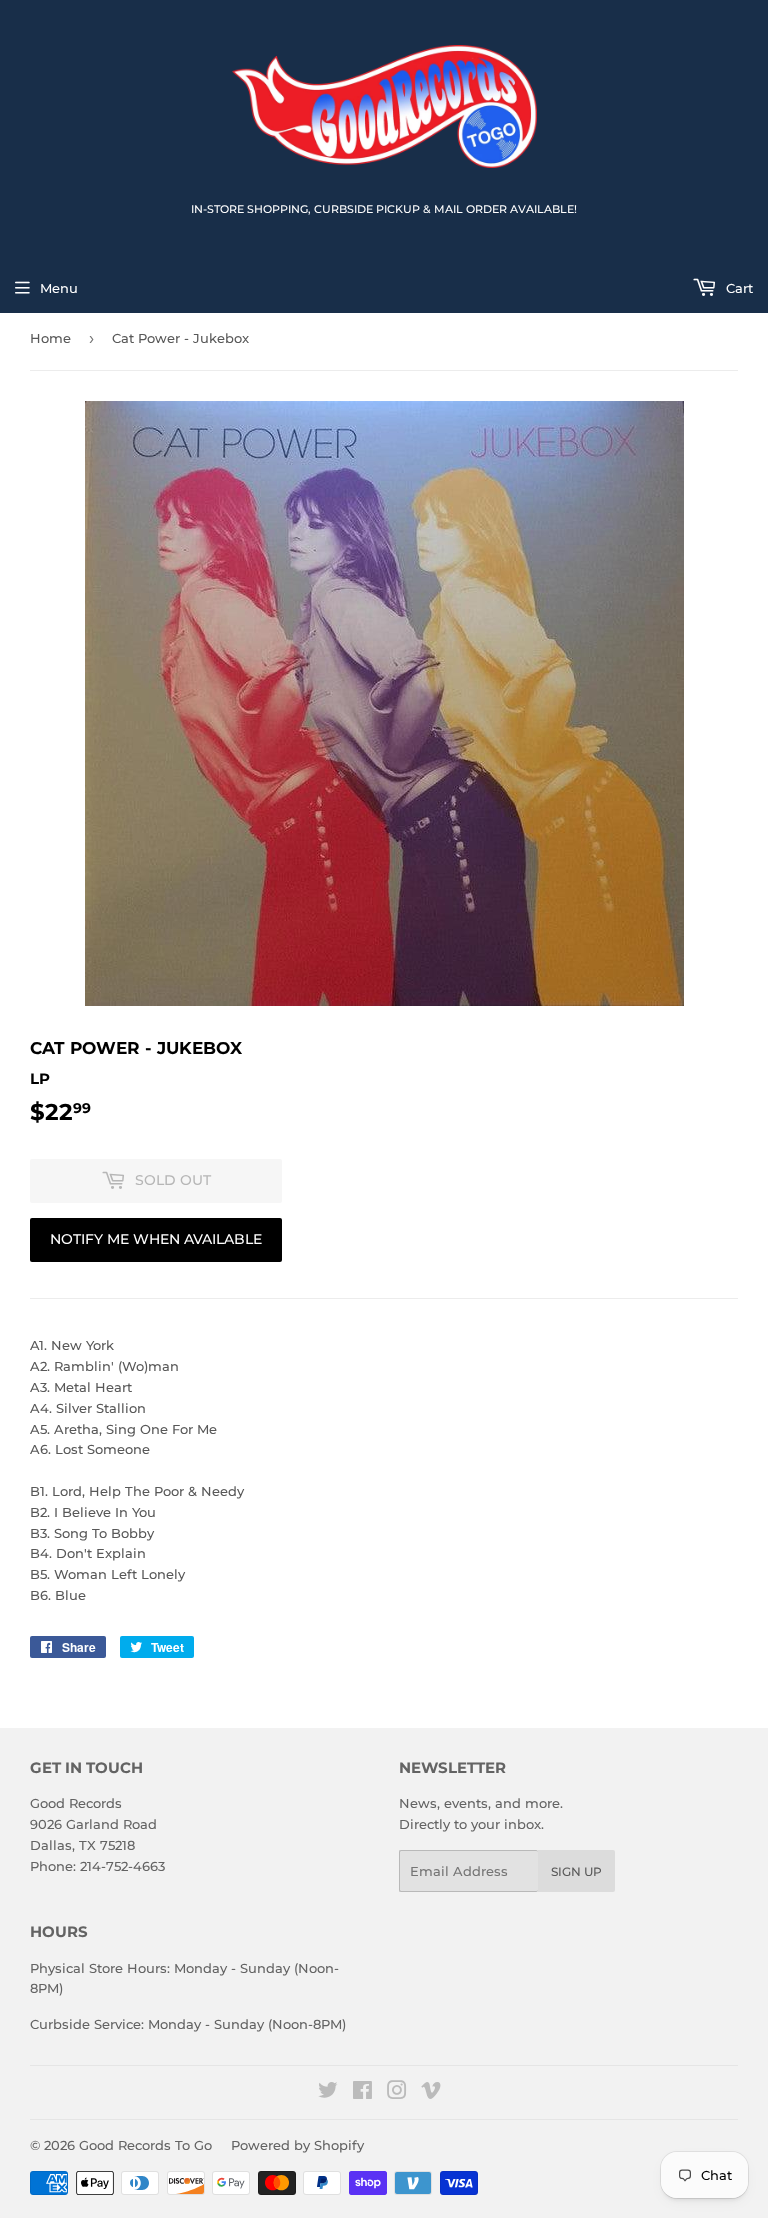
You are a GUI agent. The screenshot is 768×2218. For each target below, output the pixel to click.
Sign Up (576, 1871)
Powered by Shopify (297, 2145)
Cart (737, 288)
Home (50, 338)
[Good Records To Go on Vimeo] (431, 2093)
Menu (59, 288)
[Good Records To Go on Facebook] (362, 2093)
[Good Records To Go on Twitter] (328, 2093)
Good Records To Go (145, 2145)
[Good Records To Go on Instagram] (397, 2093)
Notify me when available (156, 1239)
